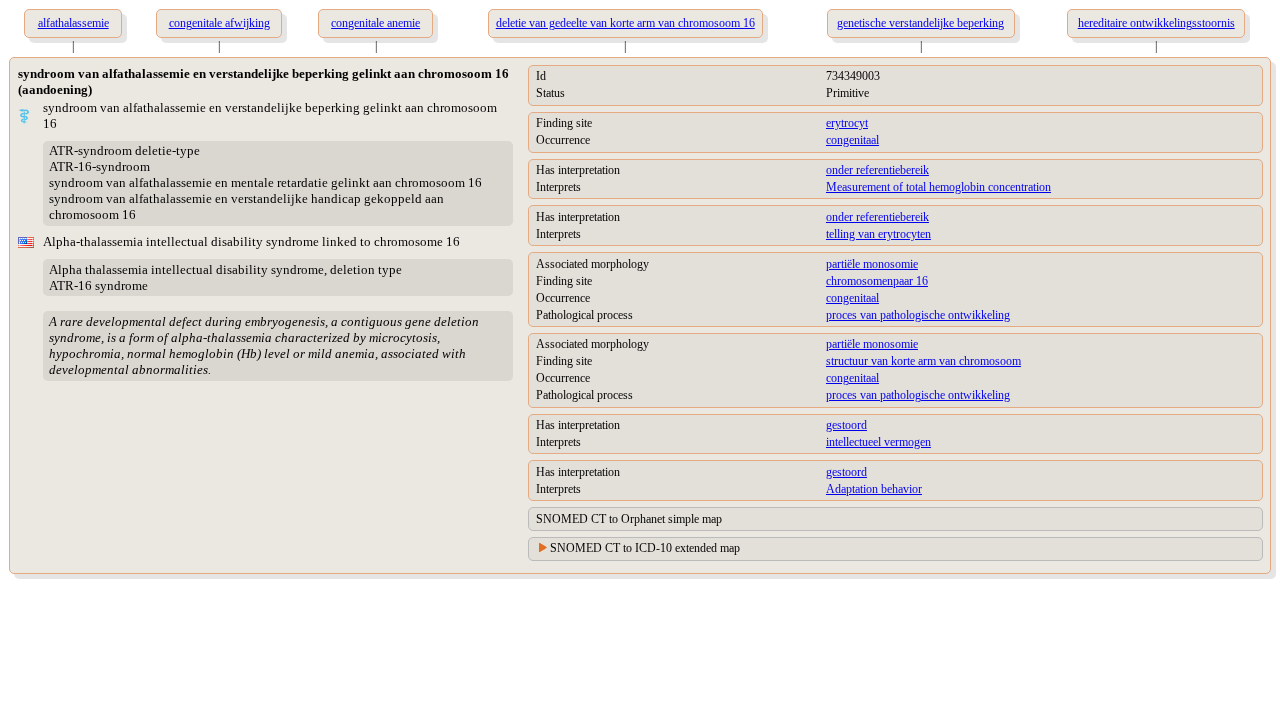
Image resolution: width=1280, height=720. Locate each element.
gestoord (846, 425)
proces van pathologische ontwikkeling (918, 315)
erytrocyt (847, 123)
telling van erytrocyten (878, 234)
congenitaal (852, 140)
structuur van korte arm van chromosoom (923, 361)
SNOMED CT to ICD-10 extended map (645, 548)
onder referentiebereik (877, 170)
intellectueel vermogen (878, 442)
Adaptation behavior (874, 489)
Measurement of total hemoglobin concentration (938, 187)
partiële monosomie (872, 264)
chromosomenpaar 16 (877, 281)
